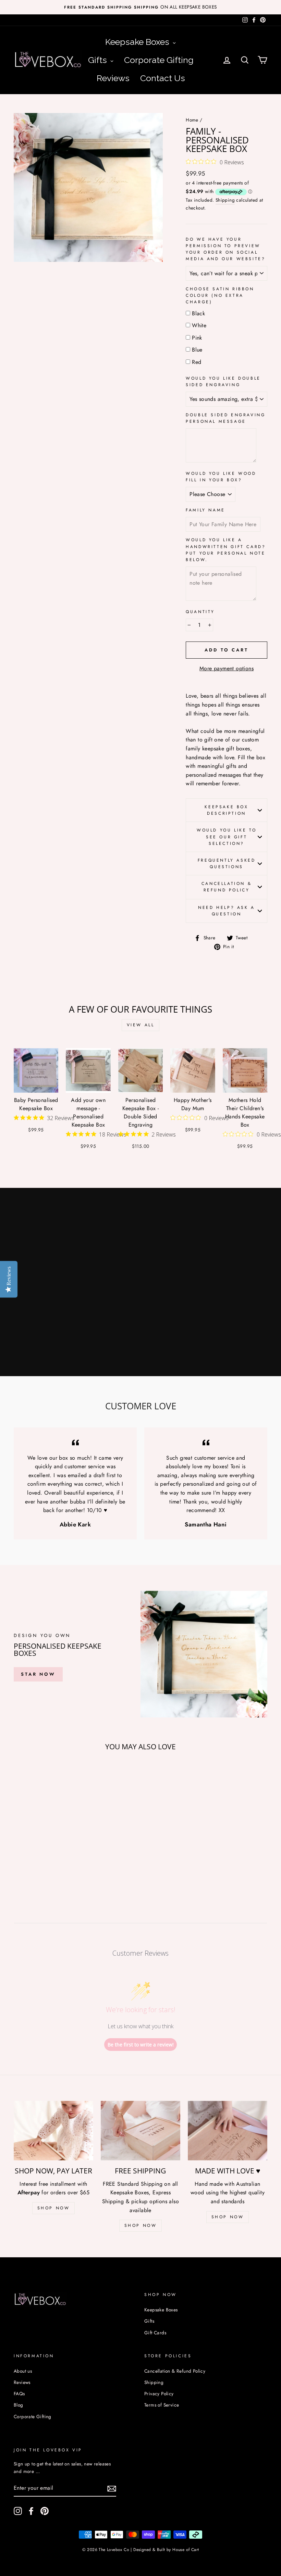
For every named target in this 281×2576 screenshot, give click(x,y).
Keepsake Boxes (161, 2310)
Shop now (228, 2217)
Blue (197, 350)
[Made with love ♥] (228, 2131)
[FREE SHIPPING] (140, 2131)
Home (192, 120)
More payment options (227, 668)
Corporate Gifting (33, 2416)
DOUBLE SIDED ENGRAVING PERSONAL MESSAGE (225, 418)
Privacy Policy (159, 2394)
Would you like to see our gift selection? (227, 837)
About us (23, 2371)
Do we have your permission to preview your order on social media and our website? (225, 249)
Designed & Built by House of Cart (166, 2550)
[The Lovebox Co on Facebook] (31, 2511)
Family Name (205, 510)
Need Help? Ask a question (227, 911)
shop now (54, 2208)
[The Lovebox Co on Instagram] (18, 2511)
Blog (19, 2405)
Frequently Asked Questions (227, 864)
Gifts (149, 2321)
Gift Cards (155, 2333)
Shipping (225, 200)
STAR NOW (38, 1674)
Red (197, 362)
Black (198, 313)
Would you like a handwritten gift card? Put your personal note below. (226, 550)
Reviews (22, 2382)
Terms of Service (162, 2405)
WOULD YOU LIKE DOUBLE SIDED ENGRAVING (223, 382)
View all (141, 1025)
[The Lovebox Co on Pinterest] (45, 2511)
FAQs (19, 2394)
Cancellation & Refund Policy (227, 887)
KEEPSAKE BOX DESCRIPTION (226, 810)
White (199, 325)
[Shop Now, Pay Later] (53, 2131)
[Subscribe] (112, 2488)
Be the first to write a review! (141, 2045)
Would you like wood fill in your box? (221, 477)
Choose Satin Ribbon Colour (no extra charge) (220, 295)
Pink (197, 338)
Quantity (200, 612)
